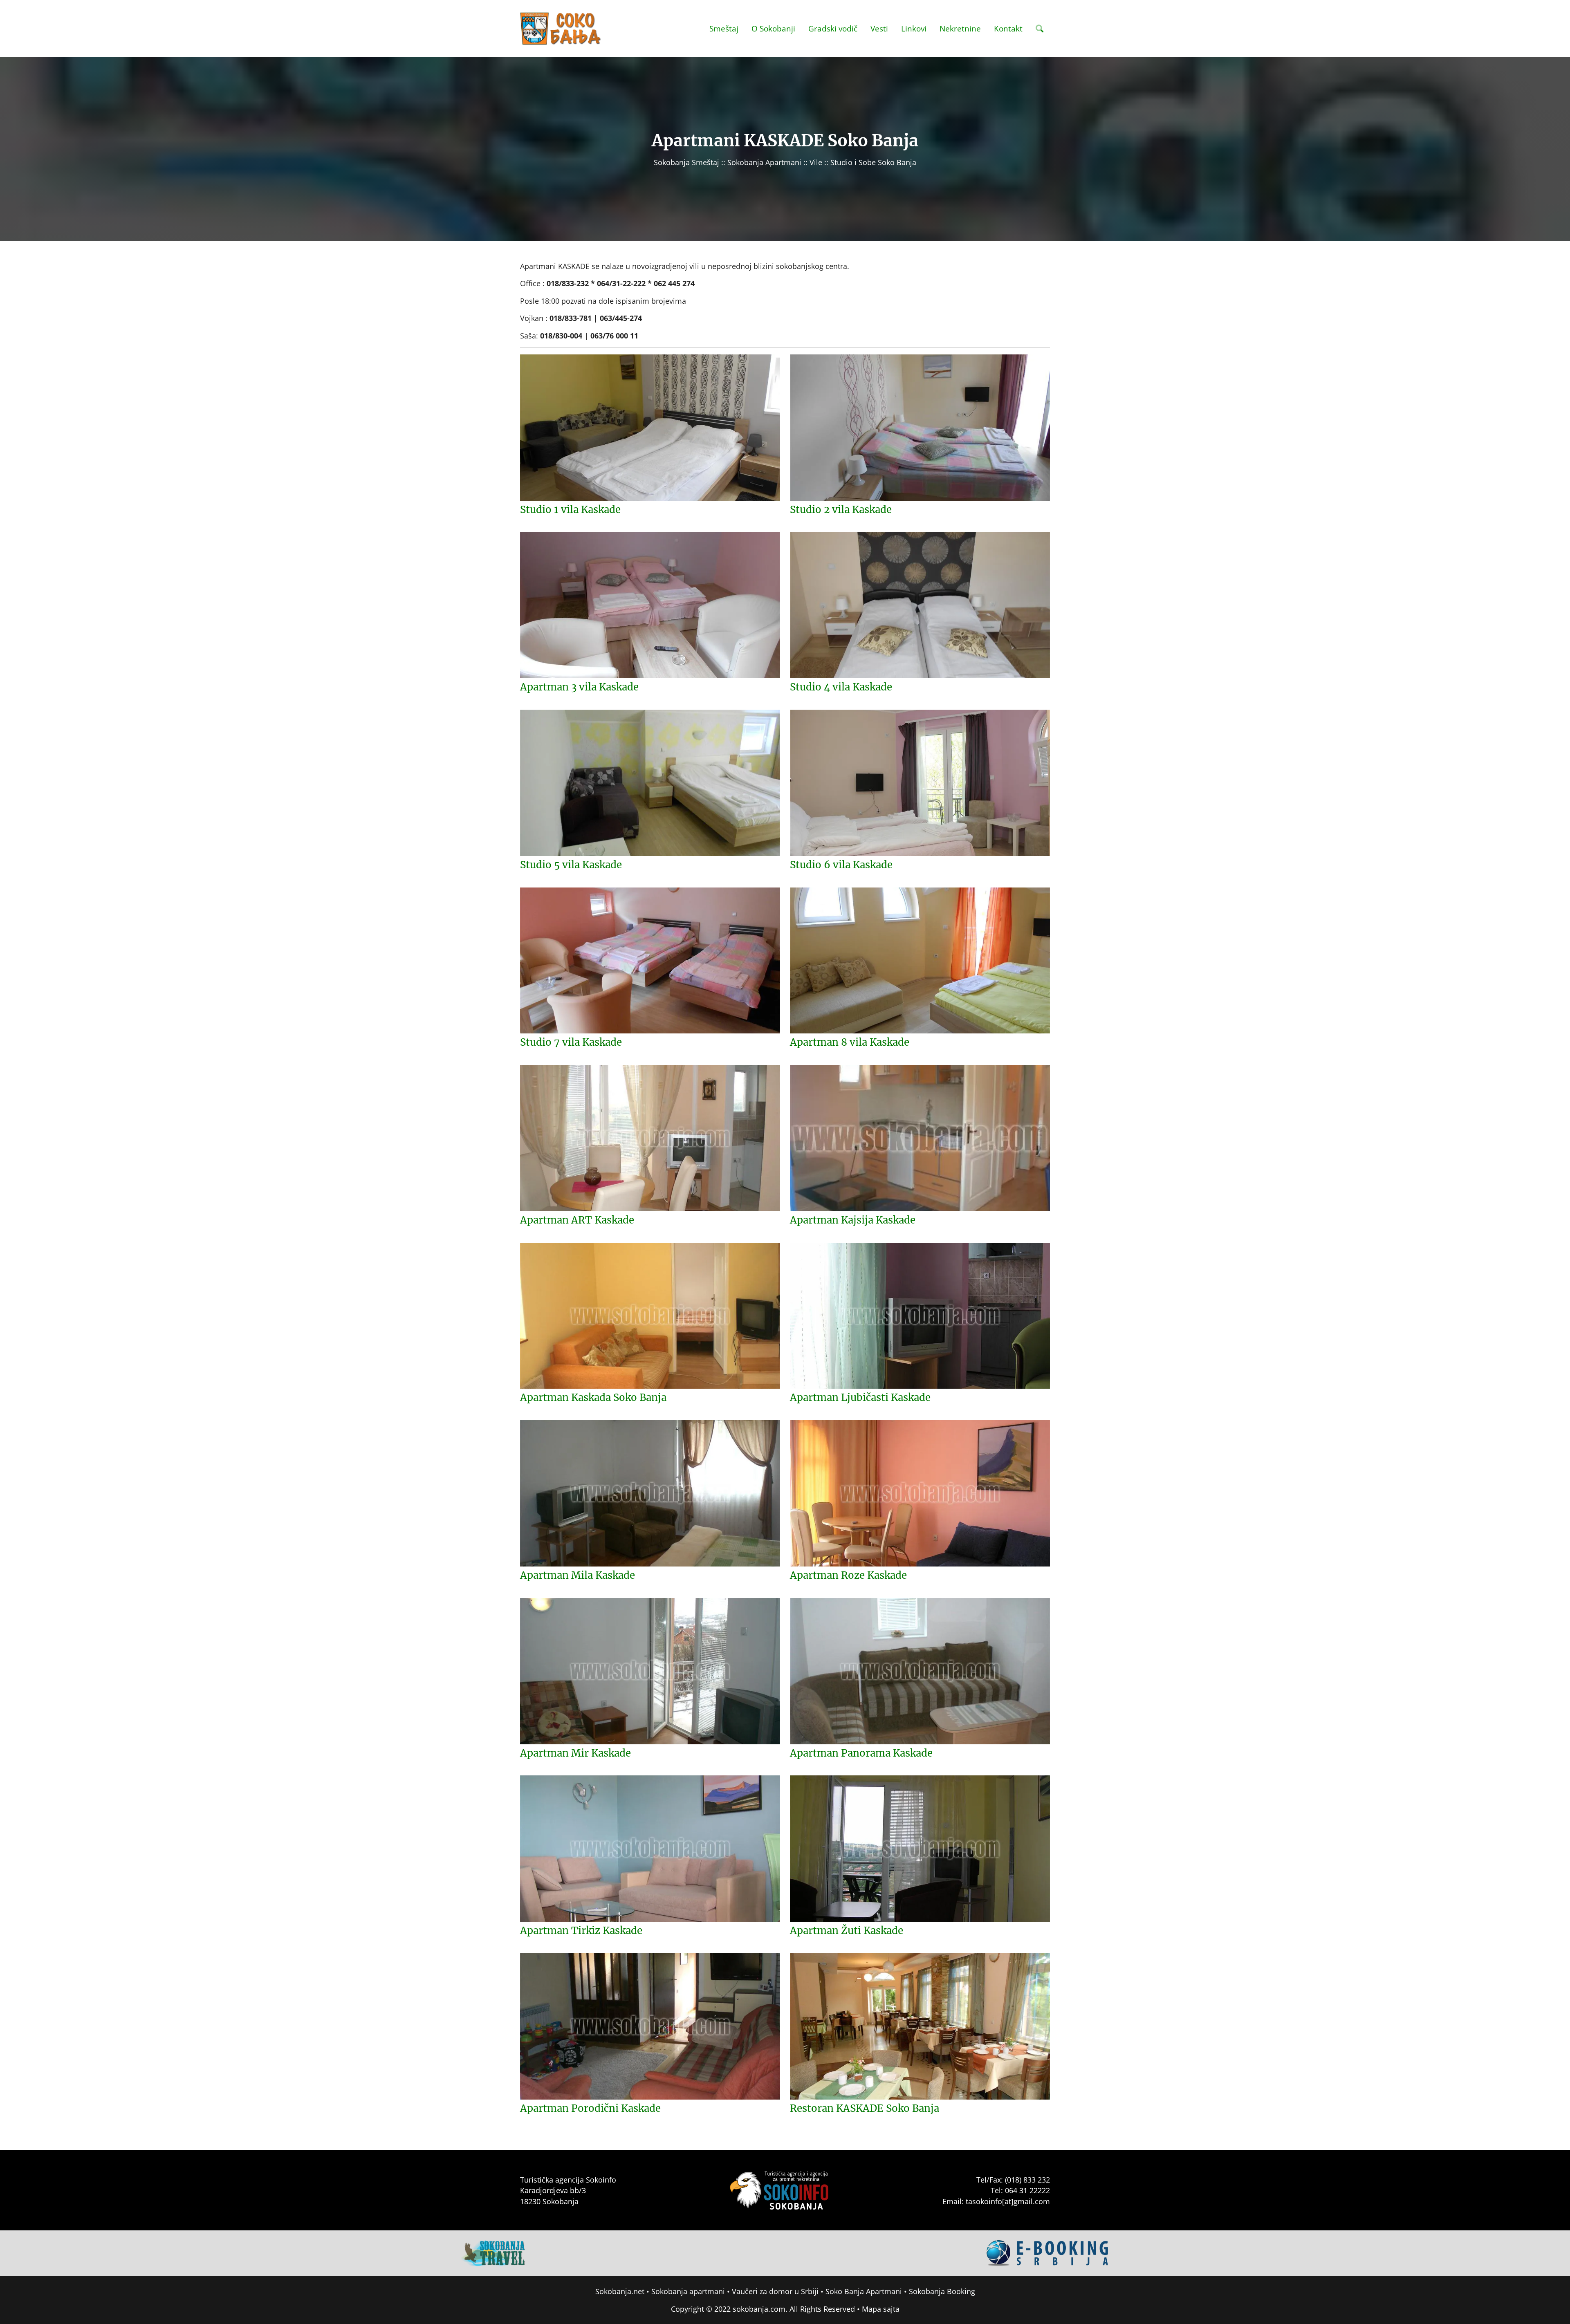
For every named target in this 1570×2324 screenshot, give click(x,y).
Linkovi (914, 28)
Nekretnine (960, 28)
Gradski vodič (833, 28)
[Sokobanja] (493, 2252)
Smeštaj (724, 28)
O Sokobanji (773, 28)
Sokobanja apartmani (688, 2291)
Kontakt (1008, 28)
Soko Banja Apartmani (864, 2291)
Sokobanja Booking (942, 2291)
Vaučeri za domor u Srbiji (775, 2291)
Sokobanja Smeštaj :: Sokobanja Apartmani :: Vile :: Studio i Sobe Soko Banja (785, 162)
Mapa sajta (881, 2309)
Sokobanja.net (620, 2291)
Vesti (879, 28)
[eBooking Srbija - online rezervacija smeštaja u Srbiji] (1048, 2252)
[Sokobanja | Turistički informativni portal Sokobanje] (561, 29)
